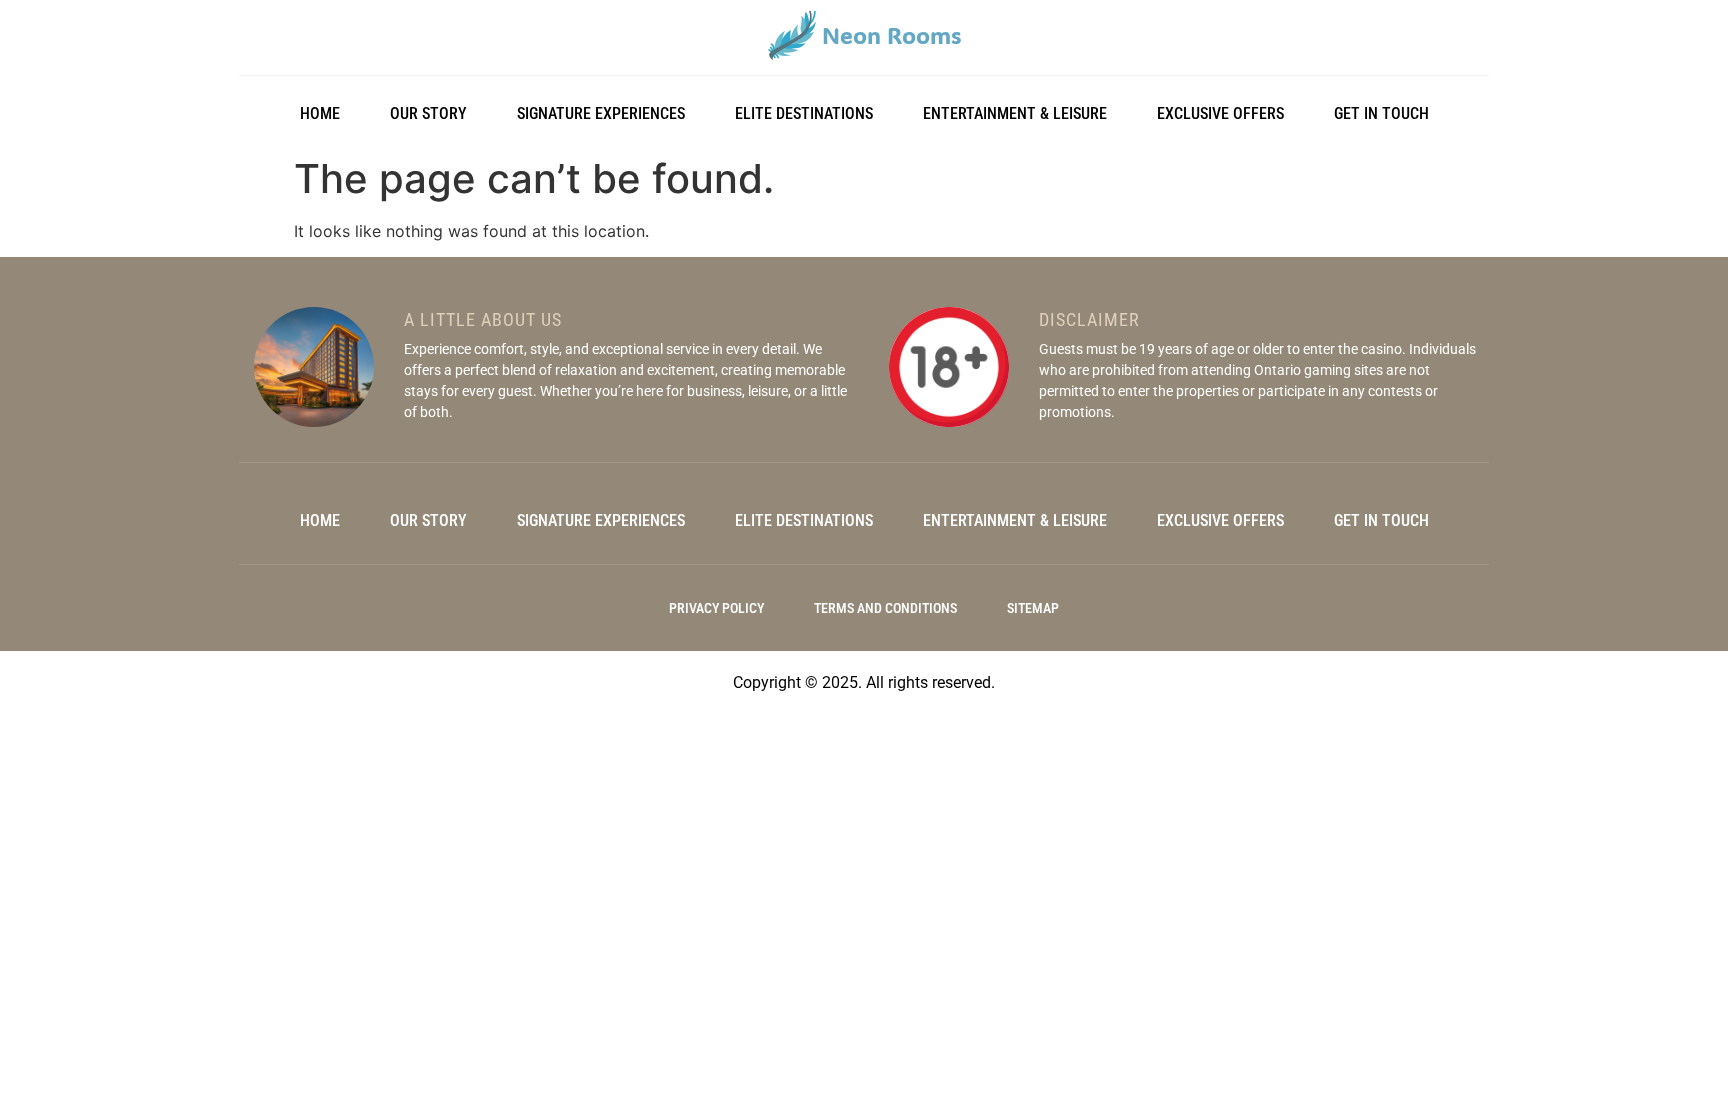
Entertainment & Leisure (1015, 113)
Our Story (428, 113)
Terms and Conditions (885, 608)
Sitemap (1033, 608)
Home (320, 113)
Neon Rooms (891, 35)
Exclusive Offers (1220, 113)
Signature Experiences (601, 113)
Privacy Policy (716, 608)
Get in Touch (1381, 113)
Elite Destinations (804, 113)
